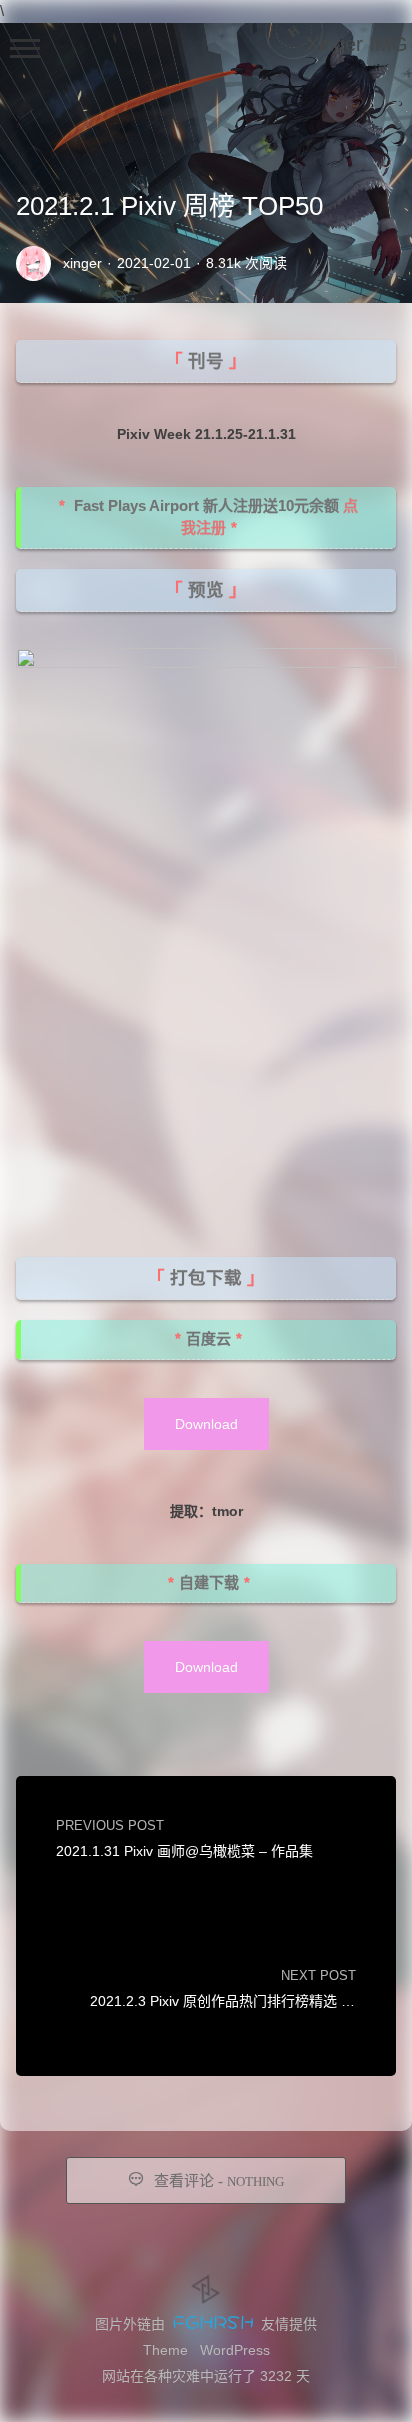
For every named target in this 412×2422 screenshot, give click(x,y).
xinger (82, 263)
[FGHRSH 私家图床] (213, 2324)
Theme (165, 2350)
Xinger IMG (357, 44)
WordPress (235, 2350)
